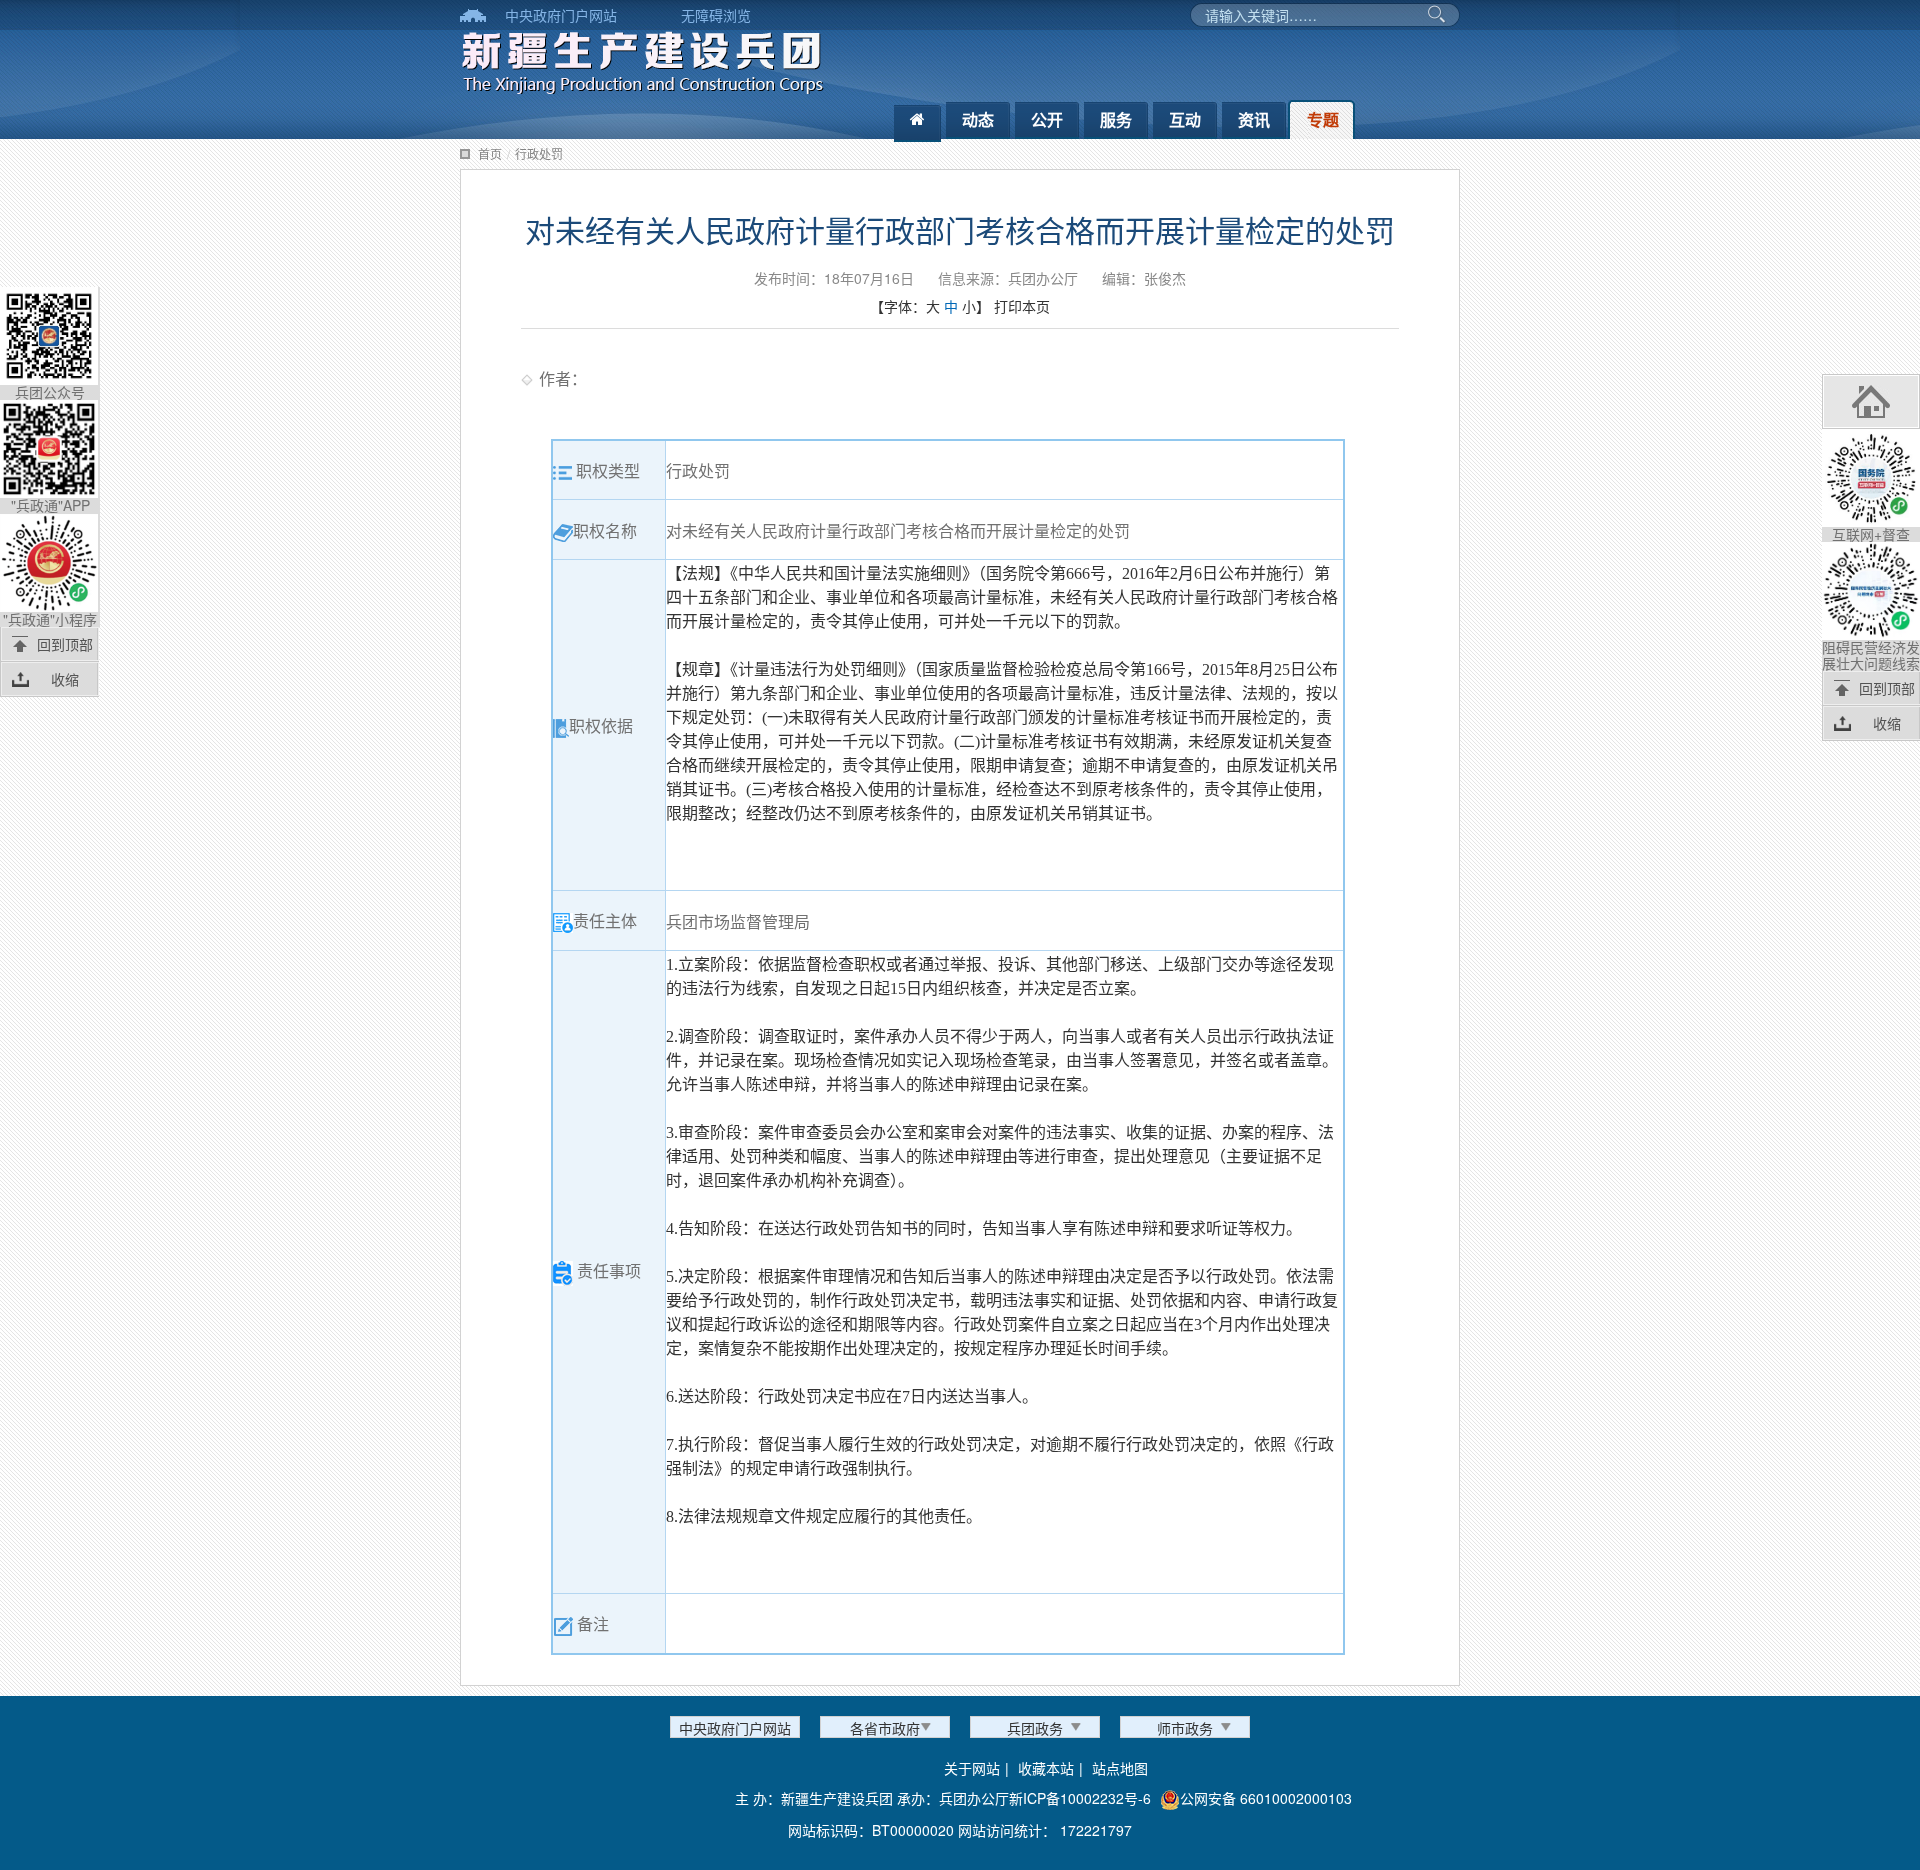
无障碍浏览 (716, 15)
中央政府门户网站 (561, 15)
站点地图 (1120, 1768)
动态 (978, 119)
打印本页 (1022, 306)
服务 (1116, 119)
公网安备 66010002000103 (1266, 1798)
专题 (1323, 119)
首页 (490, 153)
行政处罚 (539, 153)
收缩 (65, 679)
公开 (1047, 119)
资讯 (1254, 119)
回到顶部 (65, 644)
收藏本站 (1046, 1768)
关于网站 (972, 1768)
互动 (1185, 119)
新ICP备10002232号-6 (1080, 1798)
